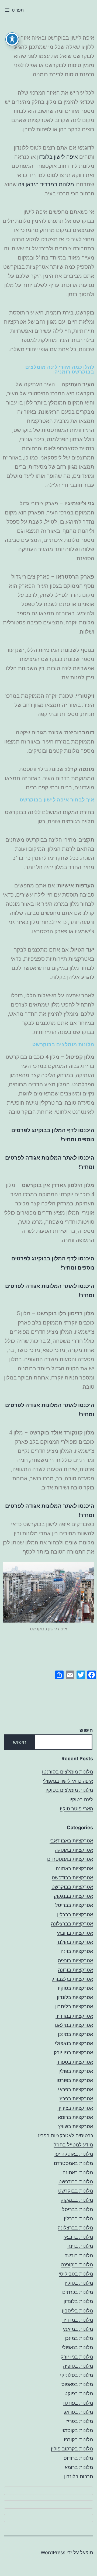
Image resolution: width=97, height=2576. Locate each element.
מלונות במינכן (79, 2338)
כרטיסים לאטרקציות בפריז (65, 2136)
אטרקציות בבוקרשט (72, 1887)
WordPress (53, 2552)
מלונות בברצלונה (75, 2228)
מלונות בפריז (80, 2421)
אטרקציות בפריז (76, 2099)
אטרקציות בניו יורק (73, 2053)
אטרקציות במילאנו (74, 2025)
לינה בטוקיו (81, 1799)
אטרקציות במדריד (74, 2016)
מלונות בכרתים (78, 2292)
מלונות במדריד (78, 2320)
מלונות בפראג (79, 2412)
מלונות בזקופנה (77, 2265)
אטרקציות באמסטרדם (70, 1859)
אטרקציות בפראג (75, 2089)
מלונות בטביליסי (76, 2274)
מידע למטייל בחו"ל (73, 2145)
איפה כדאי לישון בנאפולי (68, 1781)
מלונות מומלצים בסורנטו (67, 1772)
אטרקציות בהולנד (75, 1942)
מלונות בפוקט (79, 2393)
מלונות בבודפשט (76, 2182)
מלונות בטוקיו (79, 2283)
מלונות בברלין (78, 2219)
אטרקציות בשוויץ (76, 2126)
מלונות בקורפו (78, 2440)
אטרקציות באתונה (74, 1868)
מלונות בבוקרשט (76, 2191)
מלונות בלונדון (78, 2301)
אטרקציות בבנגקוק (73, 1896)
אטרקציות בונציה (75, 1961)
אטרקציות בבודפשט (72, 1878)
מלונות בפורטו (78, 2403)
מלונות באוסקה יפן (74, 2154)
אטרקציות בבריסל (74, 1905)
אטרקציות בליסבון (74, 2006)
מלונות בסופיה (78, 2366)
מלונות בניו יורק (77, 2357)
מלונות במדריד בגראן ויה (46, 184)
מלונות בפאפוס (77, 2384)
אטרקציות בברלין (75, 1915)
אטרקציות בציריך (75, 2108)
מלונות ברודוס (78, 2458)
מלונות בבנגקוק (77, 2200)
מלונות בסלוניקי (77, 2375)
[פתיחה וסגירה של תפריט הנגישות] (12, 39)
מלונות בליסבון (77, 2311)
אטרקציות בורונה (75, 1970)
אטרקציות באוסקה (74, 1850)
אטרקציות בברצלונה (72, 1924)
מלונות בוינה (80, 2246)
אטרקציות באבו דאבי (71, 1841)
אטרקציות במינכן (75, 2034)
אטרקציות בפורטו (75, 2080)
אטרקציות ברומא (75, 2117)
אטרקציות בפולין (76, 2071)
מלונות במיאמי (78, 2329)
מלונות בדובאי (78, 2237)
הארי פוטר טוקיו (76, 1809)
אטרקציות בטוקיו (75, 1988)
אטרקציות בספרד (75, 2062)
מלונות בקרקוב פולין (72, 2449)
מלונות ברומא (79, 2467)
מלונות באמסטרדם (73, 2163)
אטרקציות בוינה (77, 1951)
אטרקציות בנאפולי (74, 2043)
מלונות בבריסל (77, 2209)
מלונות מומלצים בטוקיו (69, 1790)
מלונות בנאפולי (77, 2347)
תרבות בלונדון (79, 2476)
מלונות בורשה (79, 2255)
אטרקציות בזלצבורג (73, 1979)
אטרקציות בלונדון (75, 1997)
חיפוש (86, 1730)
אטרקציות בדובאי (75, 1933)
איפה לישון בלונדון (58, 157)
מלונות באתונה (78, 2172)
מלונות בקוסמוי (77, 2430)
